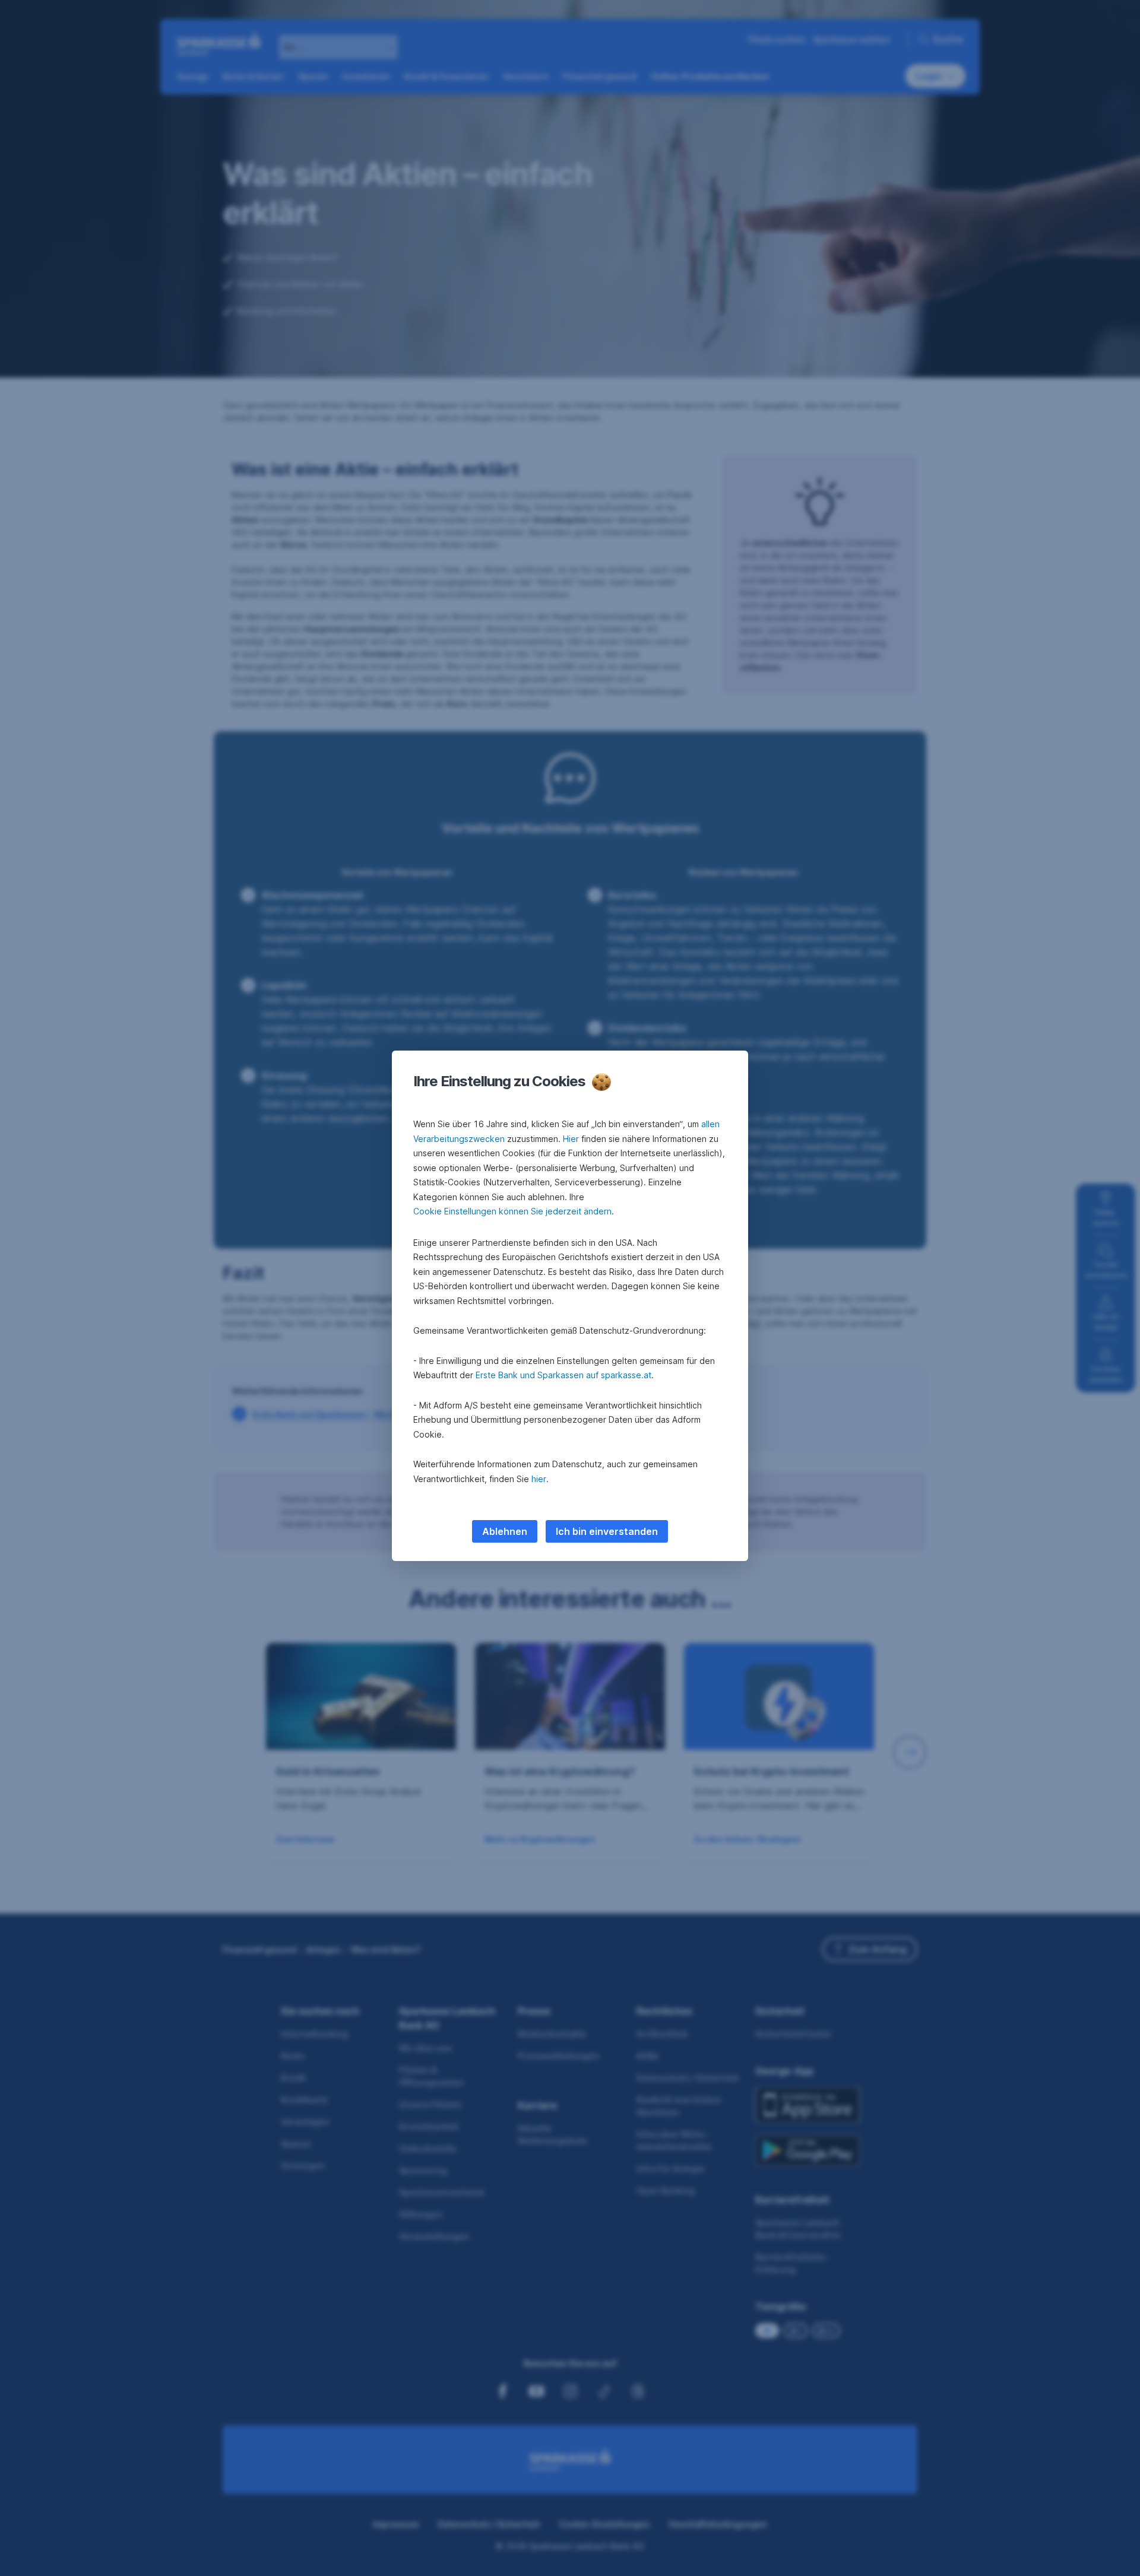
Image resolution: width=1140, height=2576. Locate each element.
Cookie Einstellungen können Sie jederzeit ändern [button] (512, 1211)
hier (539, 1479)
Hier (571, 1139)
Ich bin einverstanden (607, 1531)
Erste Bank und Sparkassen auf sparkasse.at (563, 1375)
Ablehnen (505, 1531)
